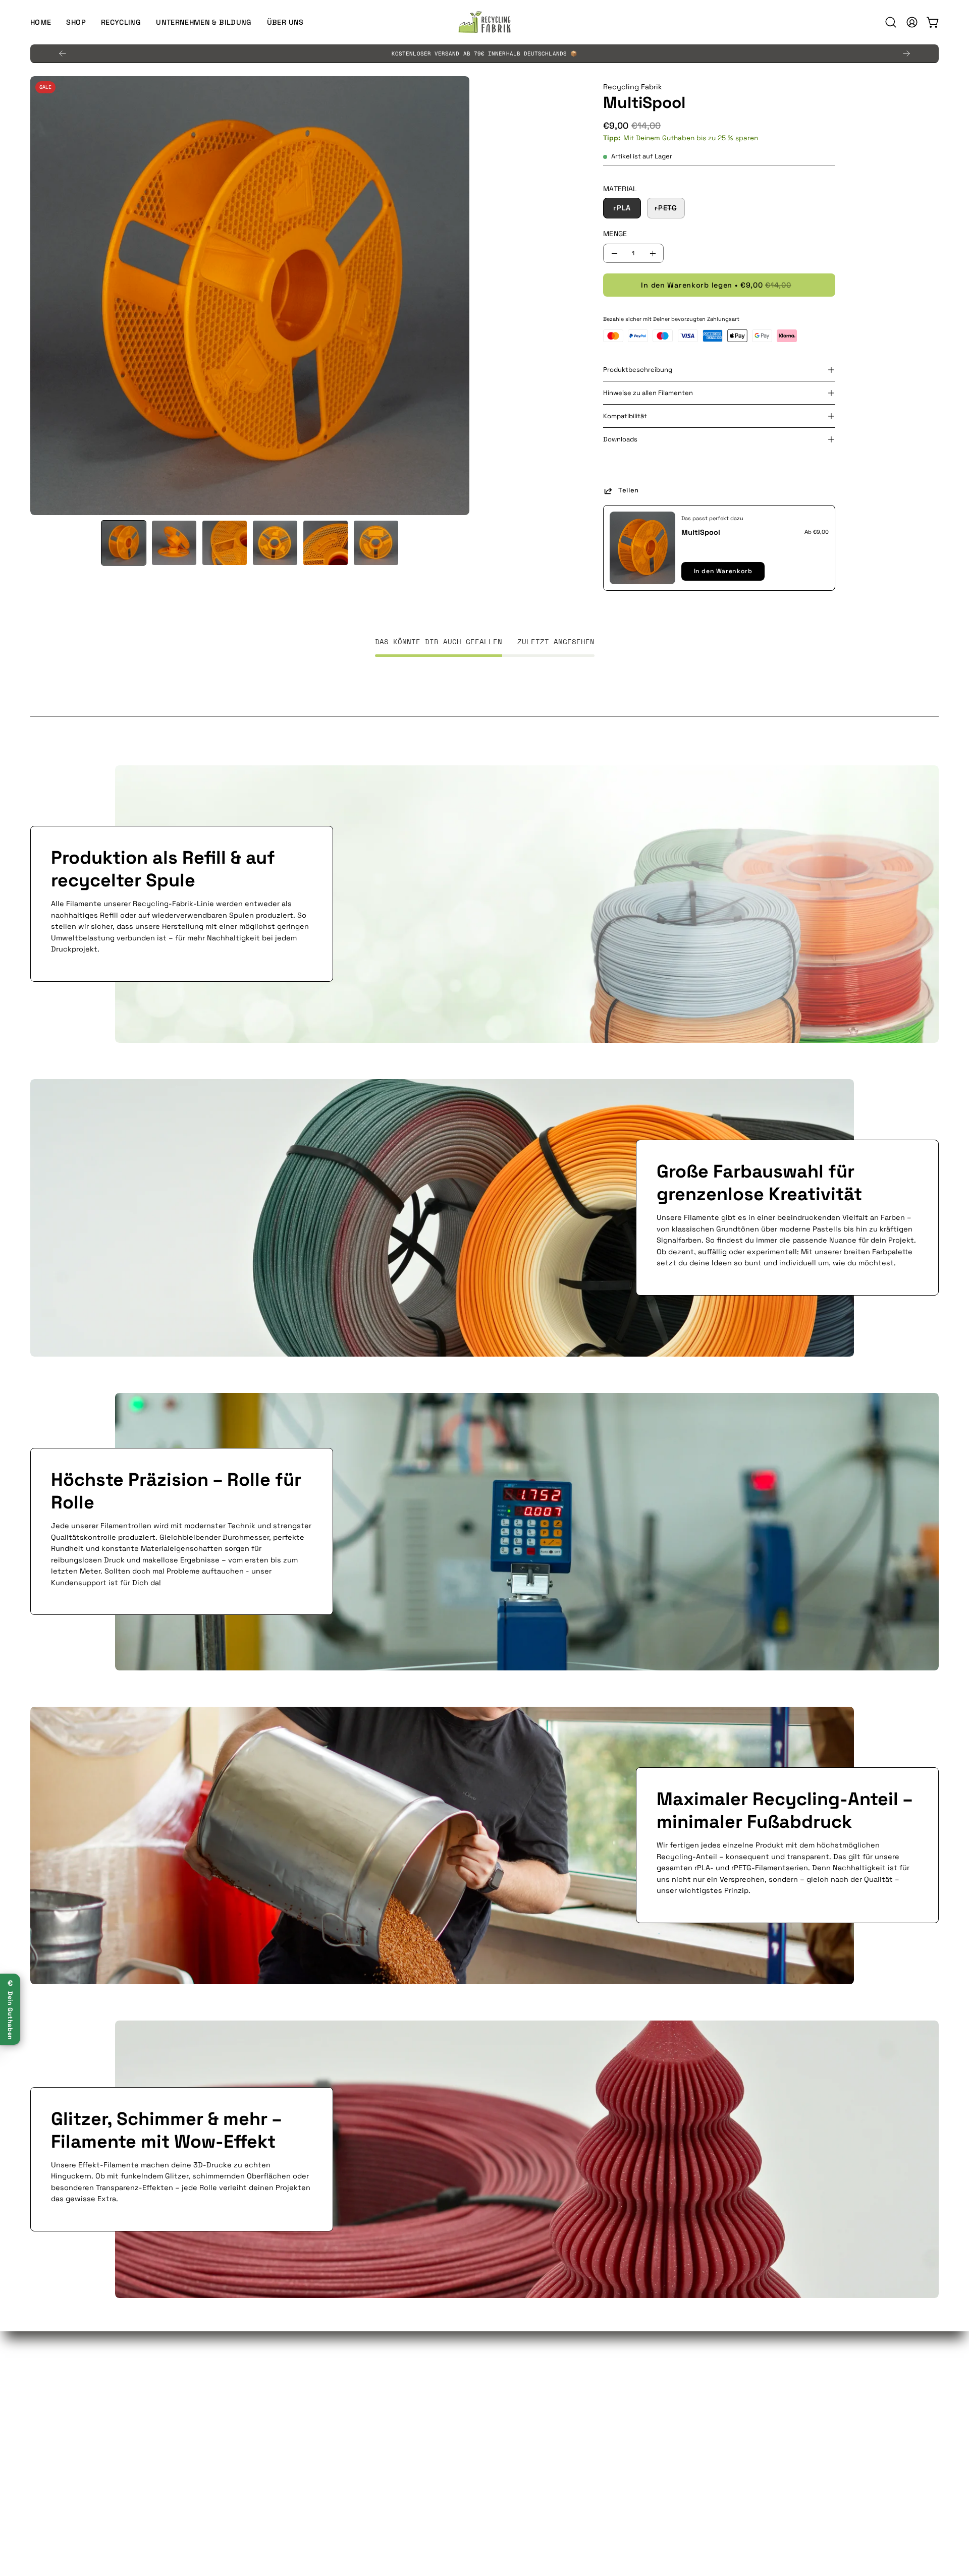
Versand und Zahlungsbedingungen (557, 2448)
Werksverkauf (287, 2403)
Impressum (514, 2463)
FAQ (269, 2374)
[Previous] (63, 53)
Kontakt (277, 2419)
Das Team (743, 2374)
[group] (484, 53)
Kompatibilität (625, 416)
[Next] (906, 53)
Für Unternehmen (61, 2388)
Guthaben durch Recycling (78, 2374)
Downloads (620, 439)
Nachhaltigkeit (753, 2388)
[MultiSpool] (124, 543)
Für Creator (50, 2419)
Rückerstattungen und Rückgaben (556, 2419)
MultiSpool (701, 532)
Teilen (629, 490)
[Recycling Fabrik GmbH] (484, 22)
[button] (204, 22)
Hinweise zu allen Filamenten (648, 393)
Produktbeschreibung (638, 370)
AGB (502, 2374)
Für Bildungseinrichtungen (78, 2403)
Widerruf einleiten (527, 2434)
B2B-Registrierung (296, 2434)
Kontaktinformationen (534, 2388)
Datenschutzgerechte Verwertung (324, 2388)
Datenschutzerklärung (535, 2403)
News (737, 2419)
